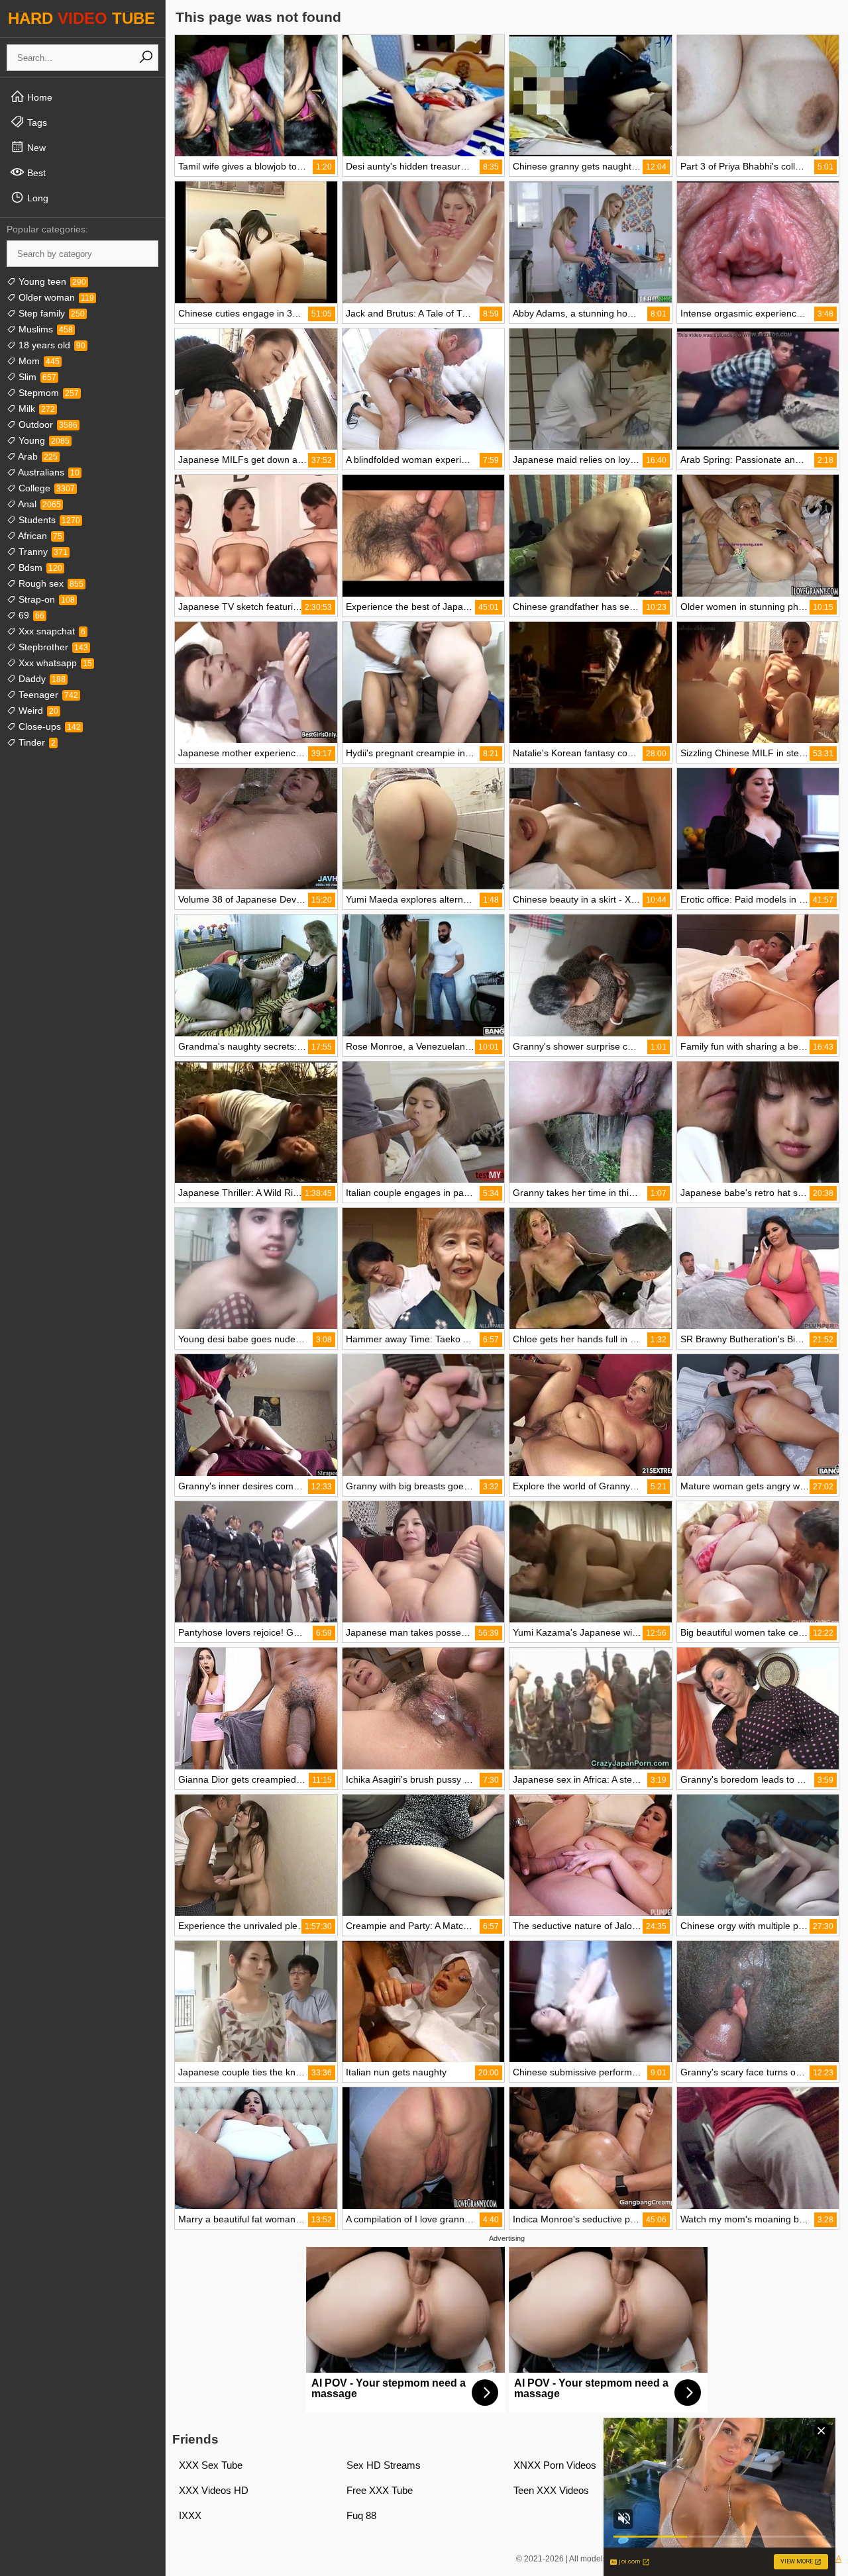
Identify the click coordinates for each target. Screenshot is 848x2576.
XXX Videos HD (214, 2490)
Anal (38, 504)
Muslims (44, 329)
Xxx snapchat (51, 631)
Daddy (41, 679)
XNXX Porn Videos (555, 2465)
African (39, 536)
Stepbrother (52, 647)
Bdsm (39, 568)
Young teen (51, 281)
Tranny (42, 552)
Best (35, 173)
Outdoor (47, 424)
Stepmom (47, 393)
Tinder (36, 742)
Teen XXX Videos (551, 2490)
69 (30, 615)
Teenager (47, 695)
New (35, 148)
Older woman (55, 297)
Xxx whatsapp (54, 663)
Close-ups (48, 726)
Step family (50, 313)
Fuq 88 (361, 2515)
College (45, 488)
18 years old (51, 345)
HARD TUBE (81, 18)
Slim (36, 377)
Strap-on (45, 599)
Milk (35, 409)
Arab (37, 456)
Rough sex (50, 583)
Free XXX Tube (380, 2490)
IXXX (190, 2515)
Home (38, 97)
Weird (37, 711)
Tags (36, 123)
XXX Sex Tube (211, 2465)
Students (48, 520)
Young (43, 440)
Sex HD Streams (384, 2465)
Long (36, 198)
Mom (38, 361)
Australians (48, 472)
